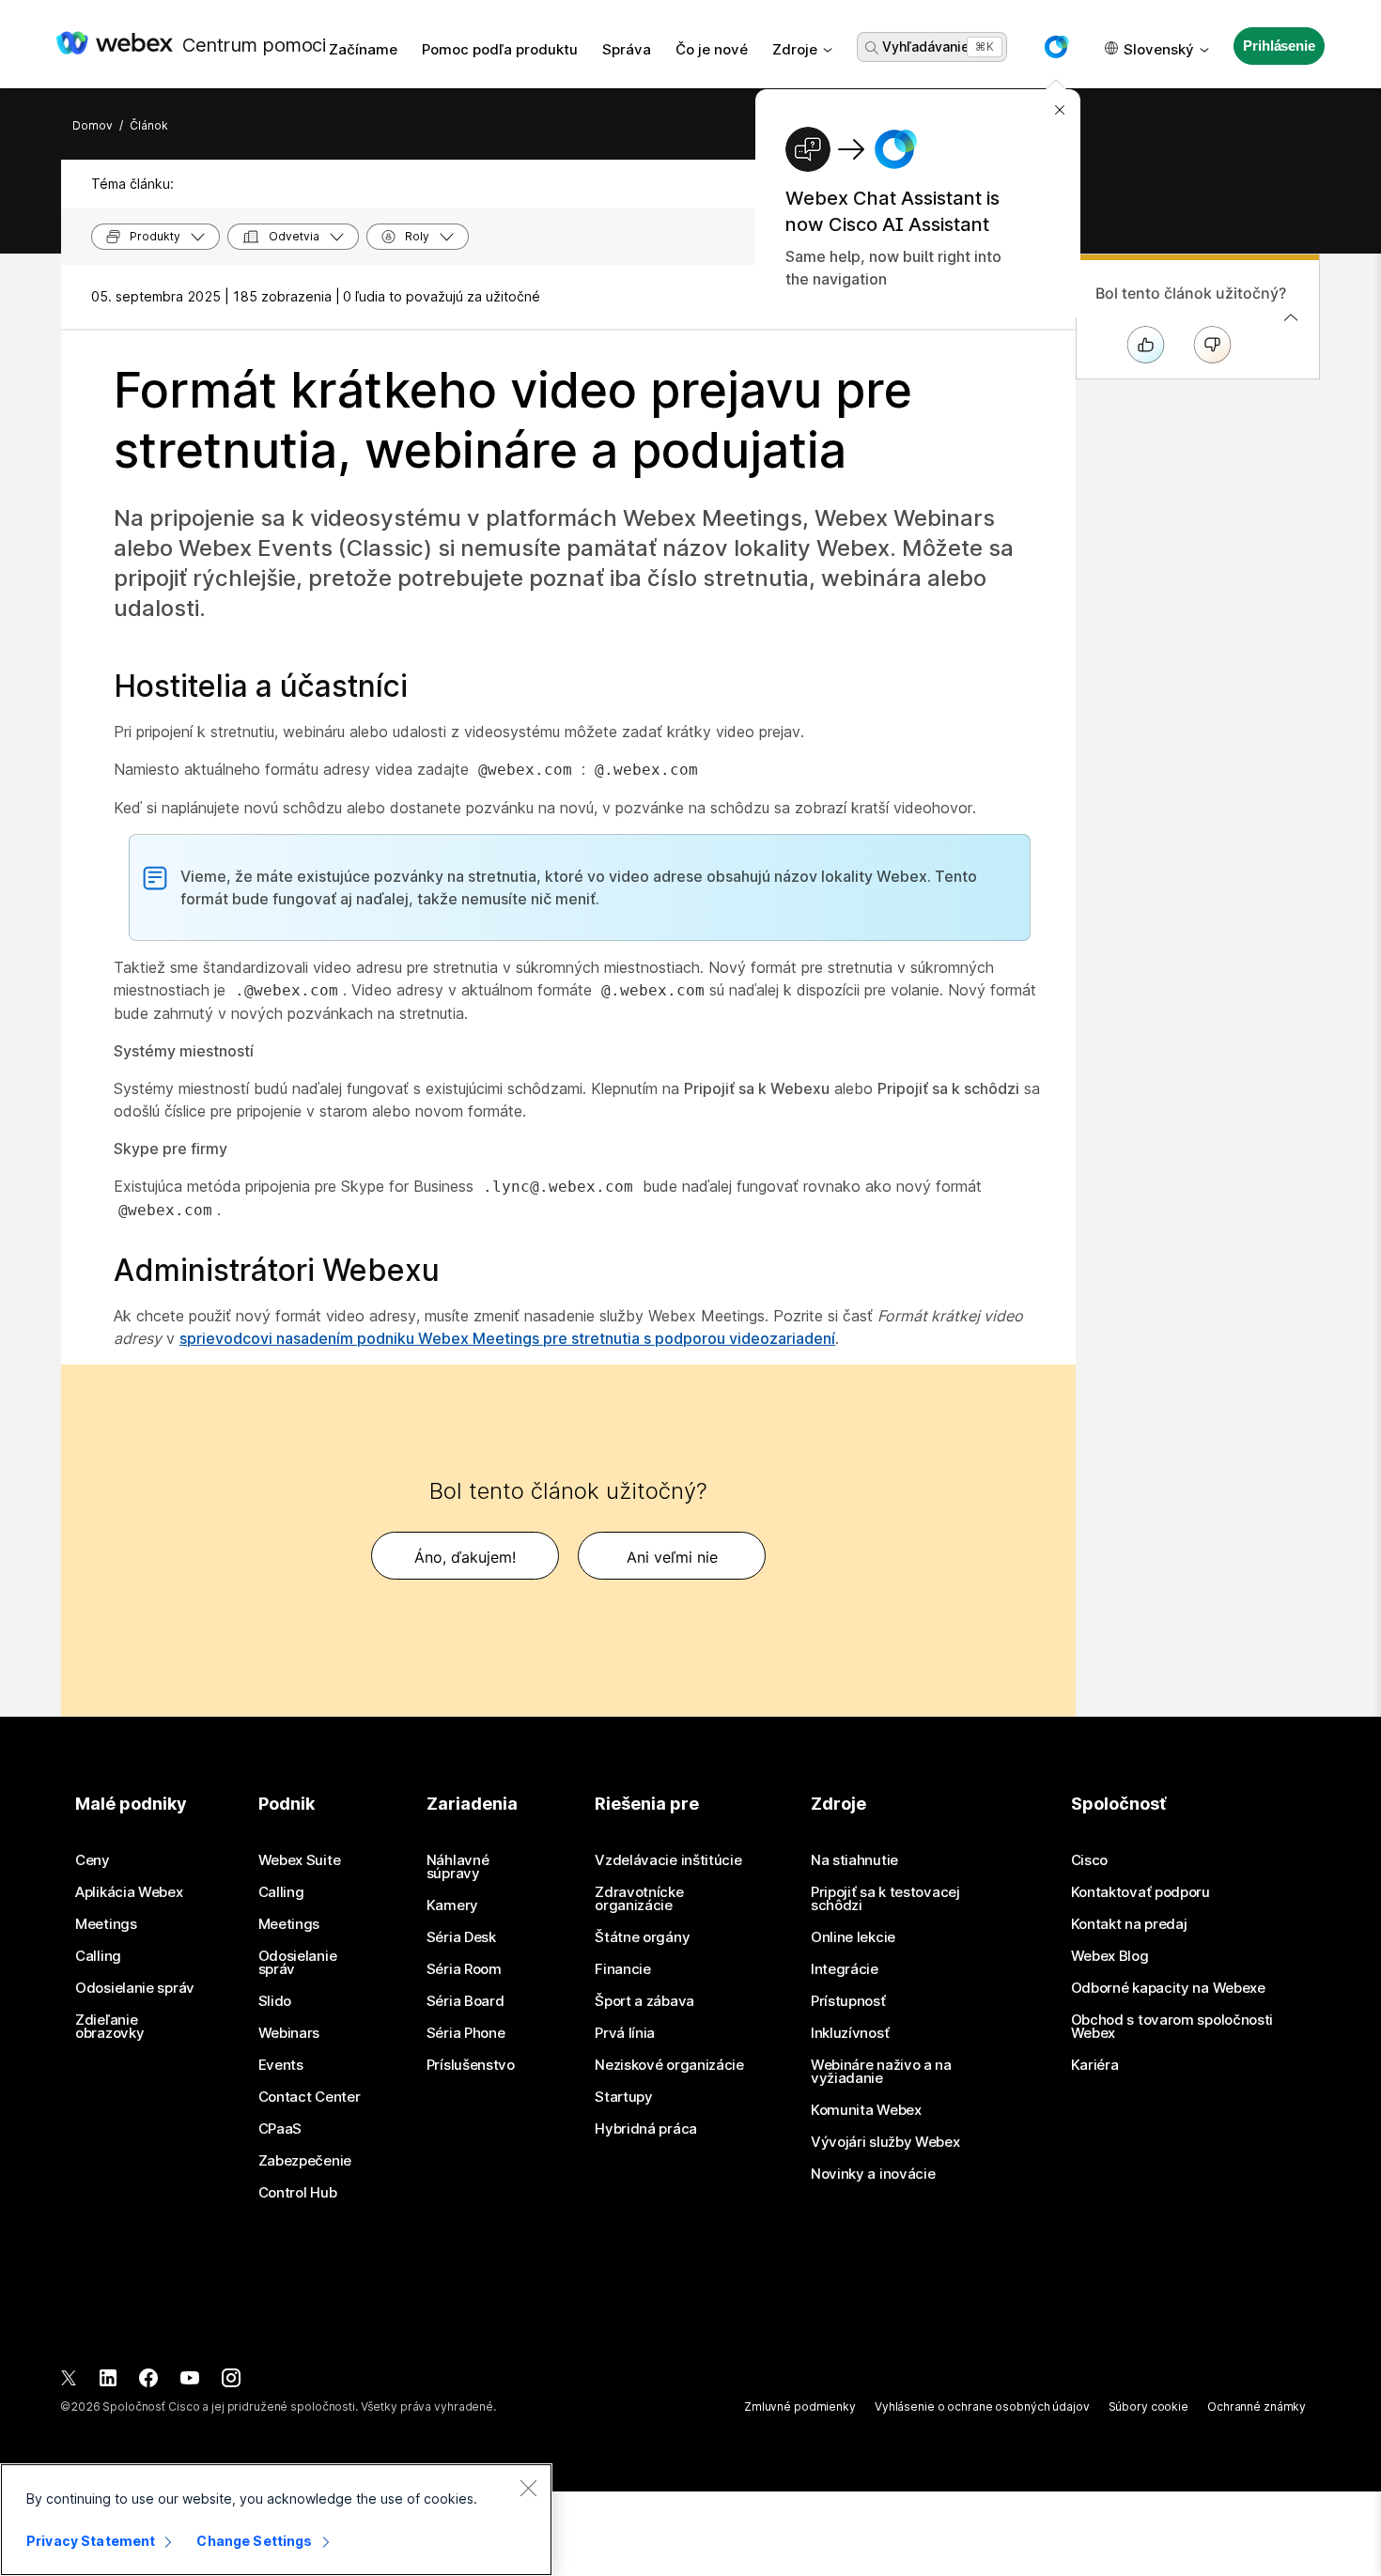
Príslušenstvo (471, 2065)
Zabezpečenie (305, 2161)
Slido (275, 2001)
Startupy (624, 2097)
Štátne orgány (642, 1937)
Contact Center (310, 2097)
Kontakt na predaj (1129, 1924)
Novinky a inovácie (873, 2174)
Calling (98, 1956)
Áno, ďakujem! (465, 1557)
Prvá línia (625, 2033)
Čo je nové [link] (712, 49)
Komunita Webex (866, 2110)
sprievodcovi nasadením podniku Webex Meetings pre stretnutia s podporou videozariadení (507, 1338)
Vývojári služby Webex (885, 2142)
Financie (623, 1969)
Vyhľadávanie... (930, 46)
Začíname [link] (363, 49)
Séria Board (466, 2001)
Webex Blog (1110, 1956)
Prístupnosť (848, 2001)
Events (281, 2065)
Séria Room (464, 1969)
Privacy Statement (91, 2541)
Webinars (289, 2033)
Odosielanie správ (135, 1988)
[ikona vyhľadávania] (872, 48)
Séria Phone (466, 2033)
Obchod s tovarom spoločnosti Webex (1172, 2027)
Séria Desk (461, 1937)
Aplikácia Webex (129, 1892)
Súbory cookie (1148, 2406)
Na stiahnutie (854, 1860)
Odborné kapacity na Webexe (1168, 1988)
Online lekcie (853, 1937)
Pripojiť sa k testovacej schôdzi (885, 1899)
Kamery (452, 1905)
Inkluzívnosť (850, 2033)
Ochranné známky (1257, 2406)
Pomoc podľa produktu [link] (500, 49)
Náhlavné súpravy (458, 1867)
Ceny (93, 1860)
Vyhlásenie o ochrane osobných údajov (982, 2406)
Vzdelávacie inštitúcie (668, 1860)
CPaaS (280, 2129)
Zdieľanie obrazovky (109, 2027)
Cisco (1090, 1860)
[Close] (528, 2488)
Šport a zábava (644, 2001)
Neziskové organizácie (669, 2065)
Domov (93, 125)
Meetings (106, 1924)
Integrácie (845, 1969)
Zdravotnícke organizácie (639, 1899)
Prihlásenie (1279, 46)
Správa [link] (627, 49)
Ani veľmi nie (672, 1557)
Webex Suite (300, 1860)
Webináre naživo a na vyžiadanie (881, 2072)
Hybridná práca (646, 2129)
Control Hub (298, 2193)
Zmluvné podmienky (800, 2406)
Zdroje (795, 49)
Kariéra (1095, 2065)
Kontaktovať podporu (1140, 1892)
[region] (276, 2520)
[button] (1056, 47)
